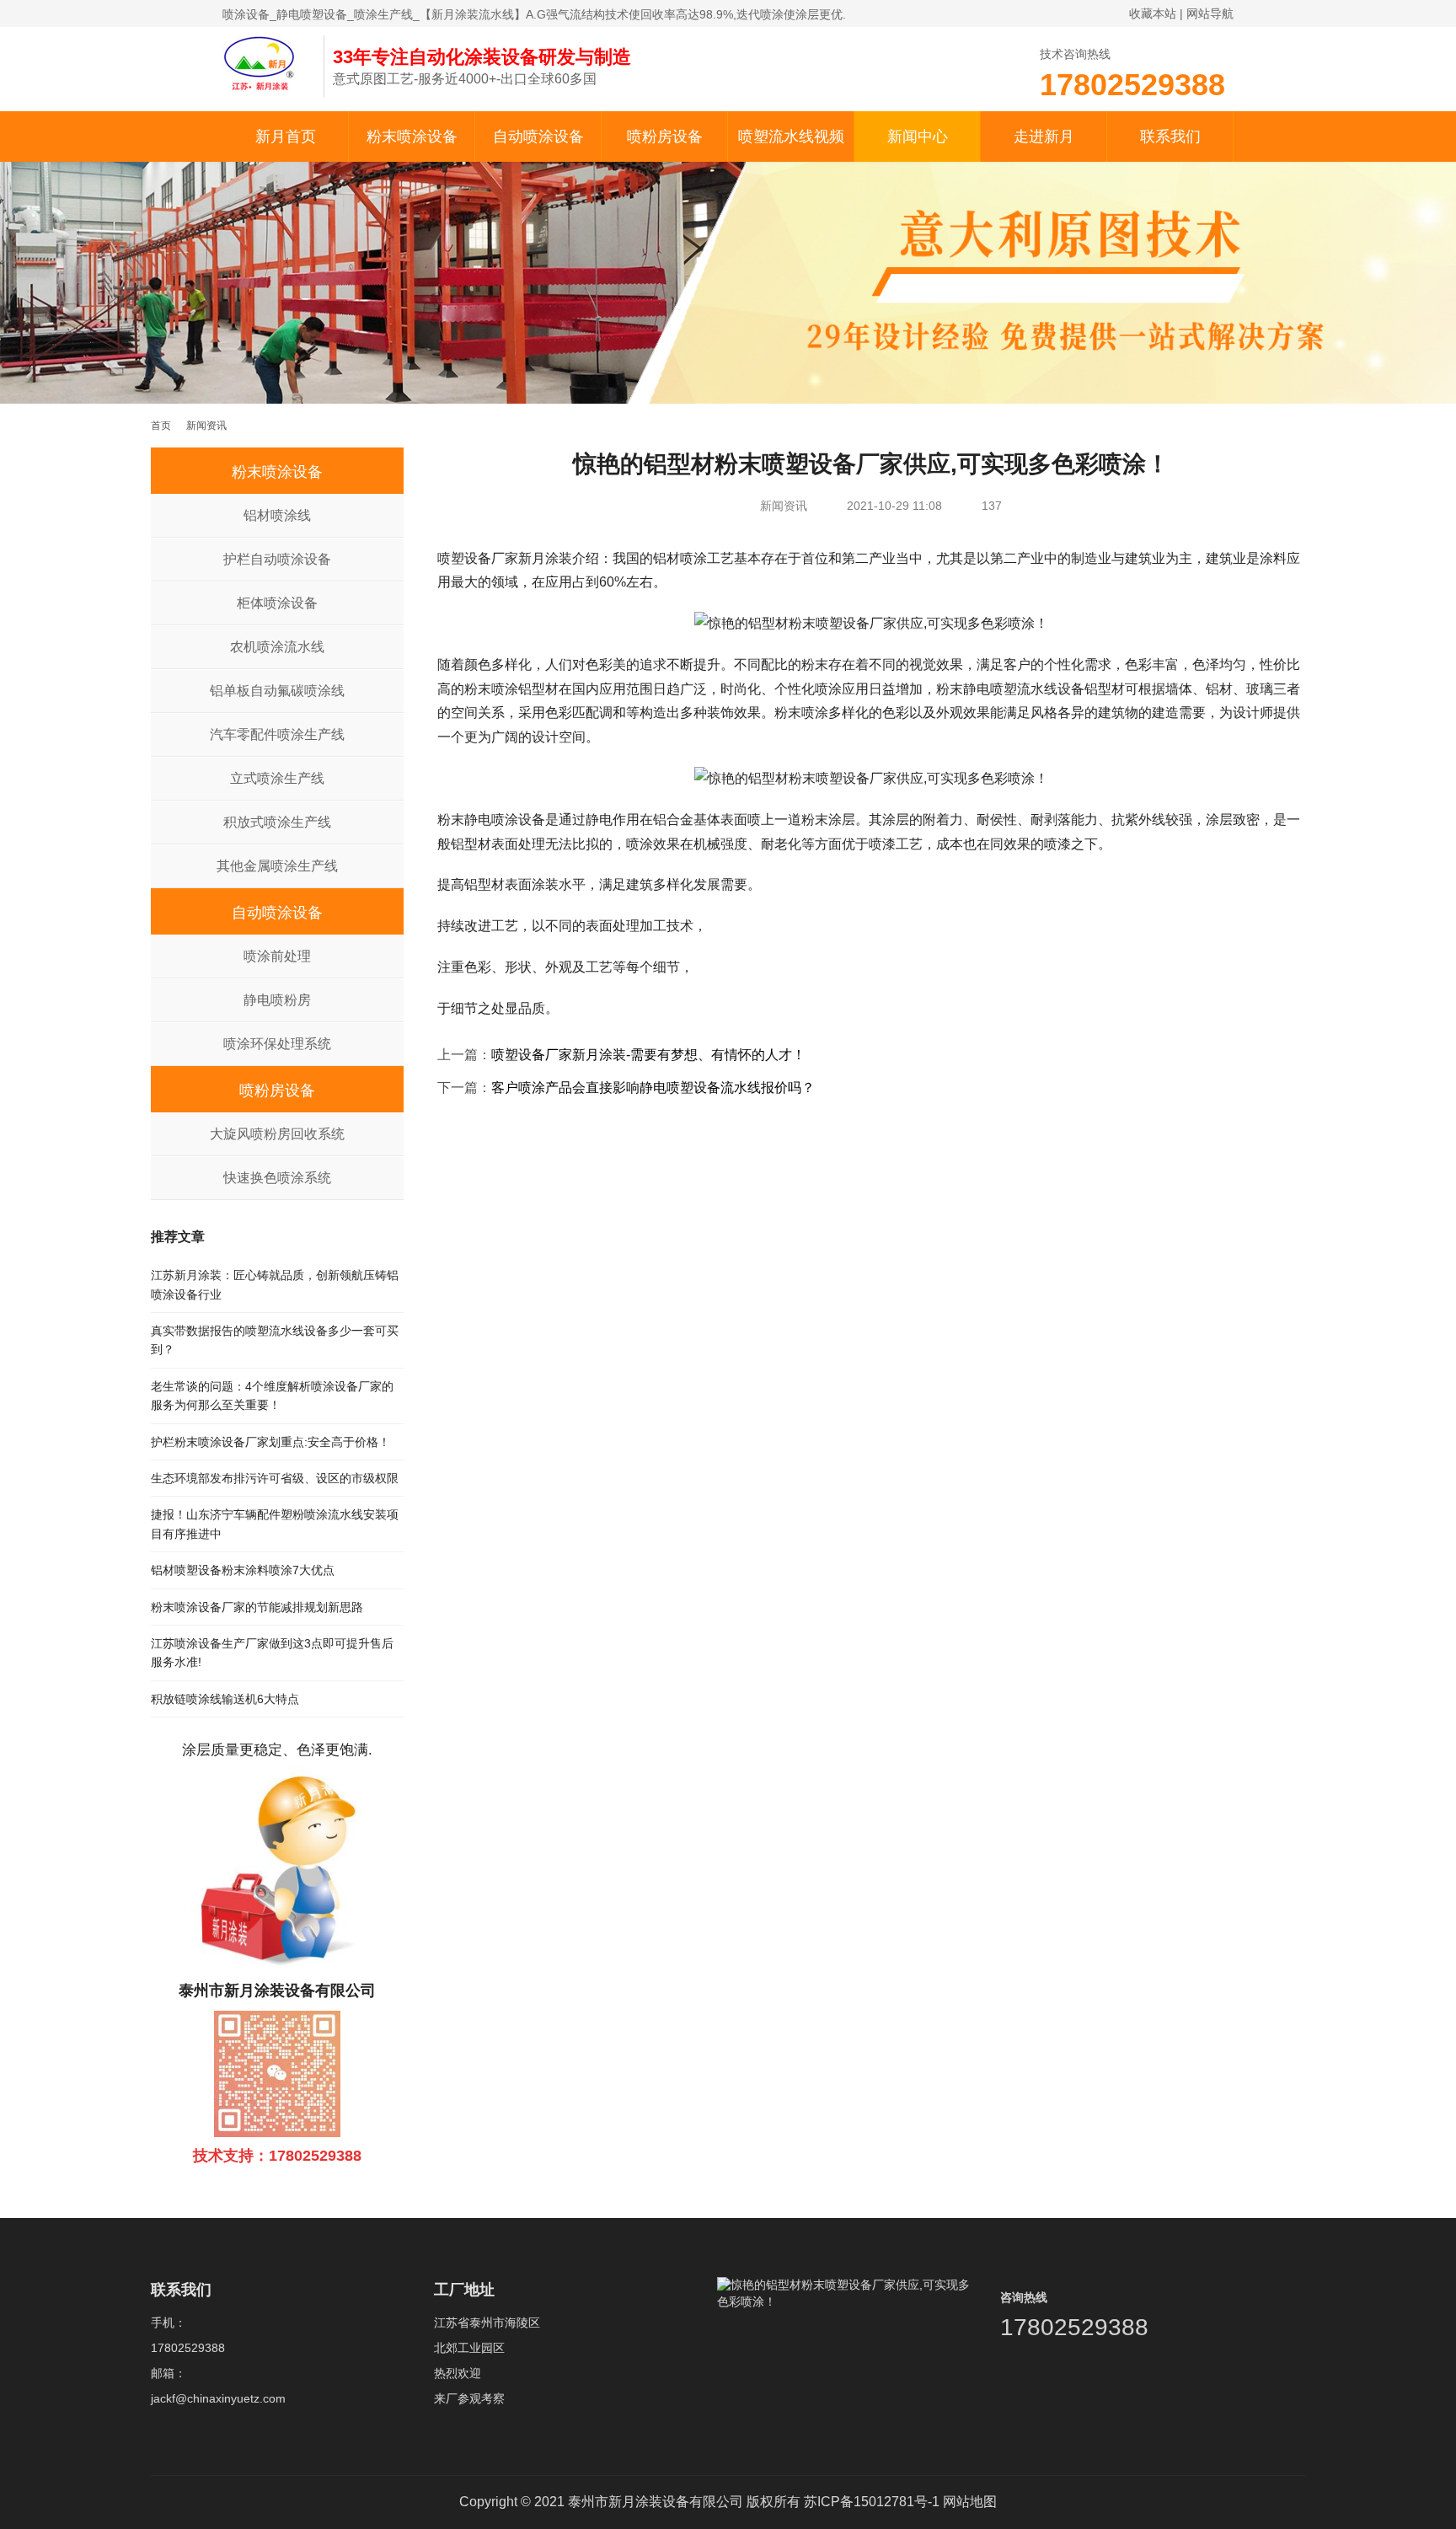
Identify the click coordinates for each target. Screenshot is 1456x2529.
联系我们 (1170, 137)
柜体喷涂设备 (277, 603)
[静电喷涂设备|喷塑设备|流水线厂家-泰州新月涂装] (265, 62)
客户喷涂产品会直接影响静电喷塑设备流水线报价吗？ (653, 1088)
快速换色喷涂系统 (277, 1178)
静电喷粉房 (277, 1000)
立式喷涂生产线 (277, 778)
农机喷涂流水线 (277, 647)
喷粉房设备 (665, 137)
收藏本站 (1153, 13)
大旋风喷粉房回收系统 (277, 1134)
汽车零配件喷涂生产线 (277, 734)
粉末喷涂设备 (412, 137)
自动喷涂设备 (538, 137)
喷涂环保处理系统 (277, 1044)
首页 (161, 426)
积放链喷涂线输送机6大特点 (225, 1699)
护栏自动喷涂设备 (277, 559)
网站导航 (1210, 13)
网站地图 (970, 2502)
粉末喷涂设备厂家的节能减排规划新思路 (257, 1607)
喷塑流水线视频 (791, 137)
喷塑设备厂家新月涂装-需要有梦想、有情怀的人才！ (648, 1055)
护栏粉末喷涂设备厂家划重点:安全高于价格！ (270, 1442)
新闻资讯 (784, 506)
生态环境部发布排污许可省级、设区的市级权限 (275, 1478)
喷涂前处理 (277, 956)
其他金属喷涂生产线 (277, 866)
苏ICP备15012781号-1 (872, 2502)
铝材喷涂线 (277, 515)
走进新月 (1044, 137)
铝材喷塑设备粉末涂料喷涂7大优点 (243, 1570)
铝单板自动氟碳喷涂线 (277, 691)
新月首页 (286, 137)
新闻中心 (918, 137)
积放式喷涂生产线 (277, 822)
